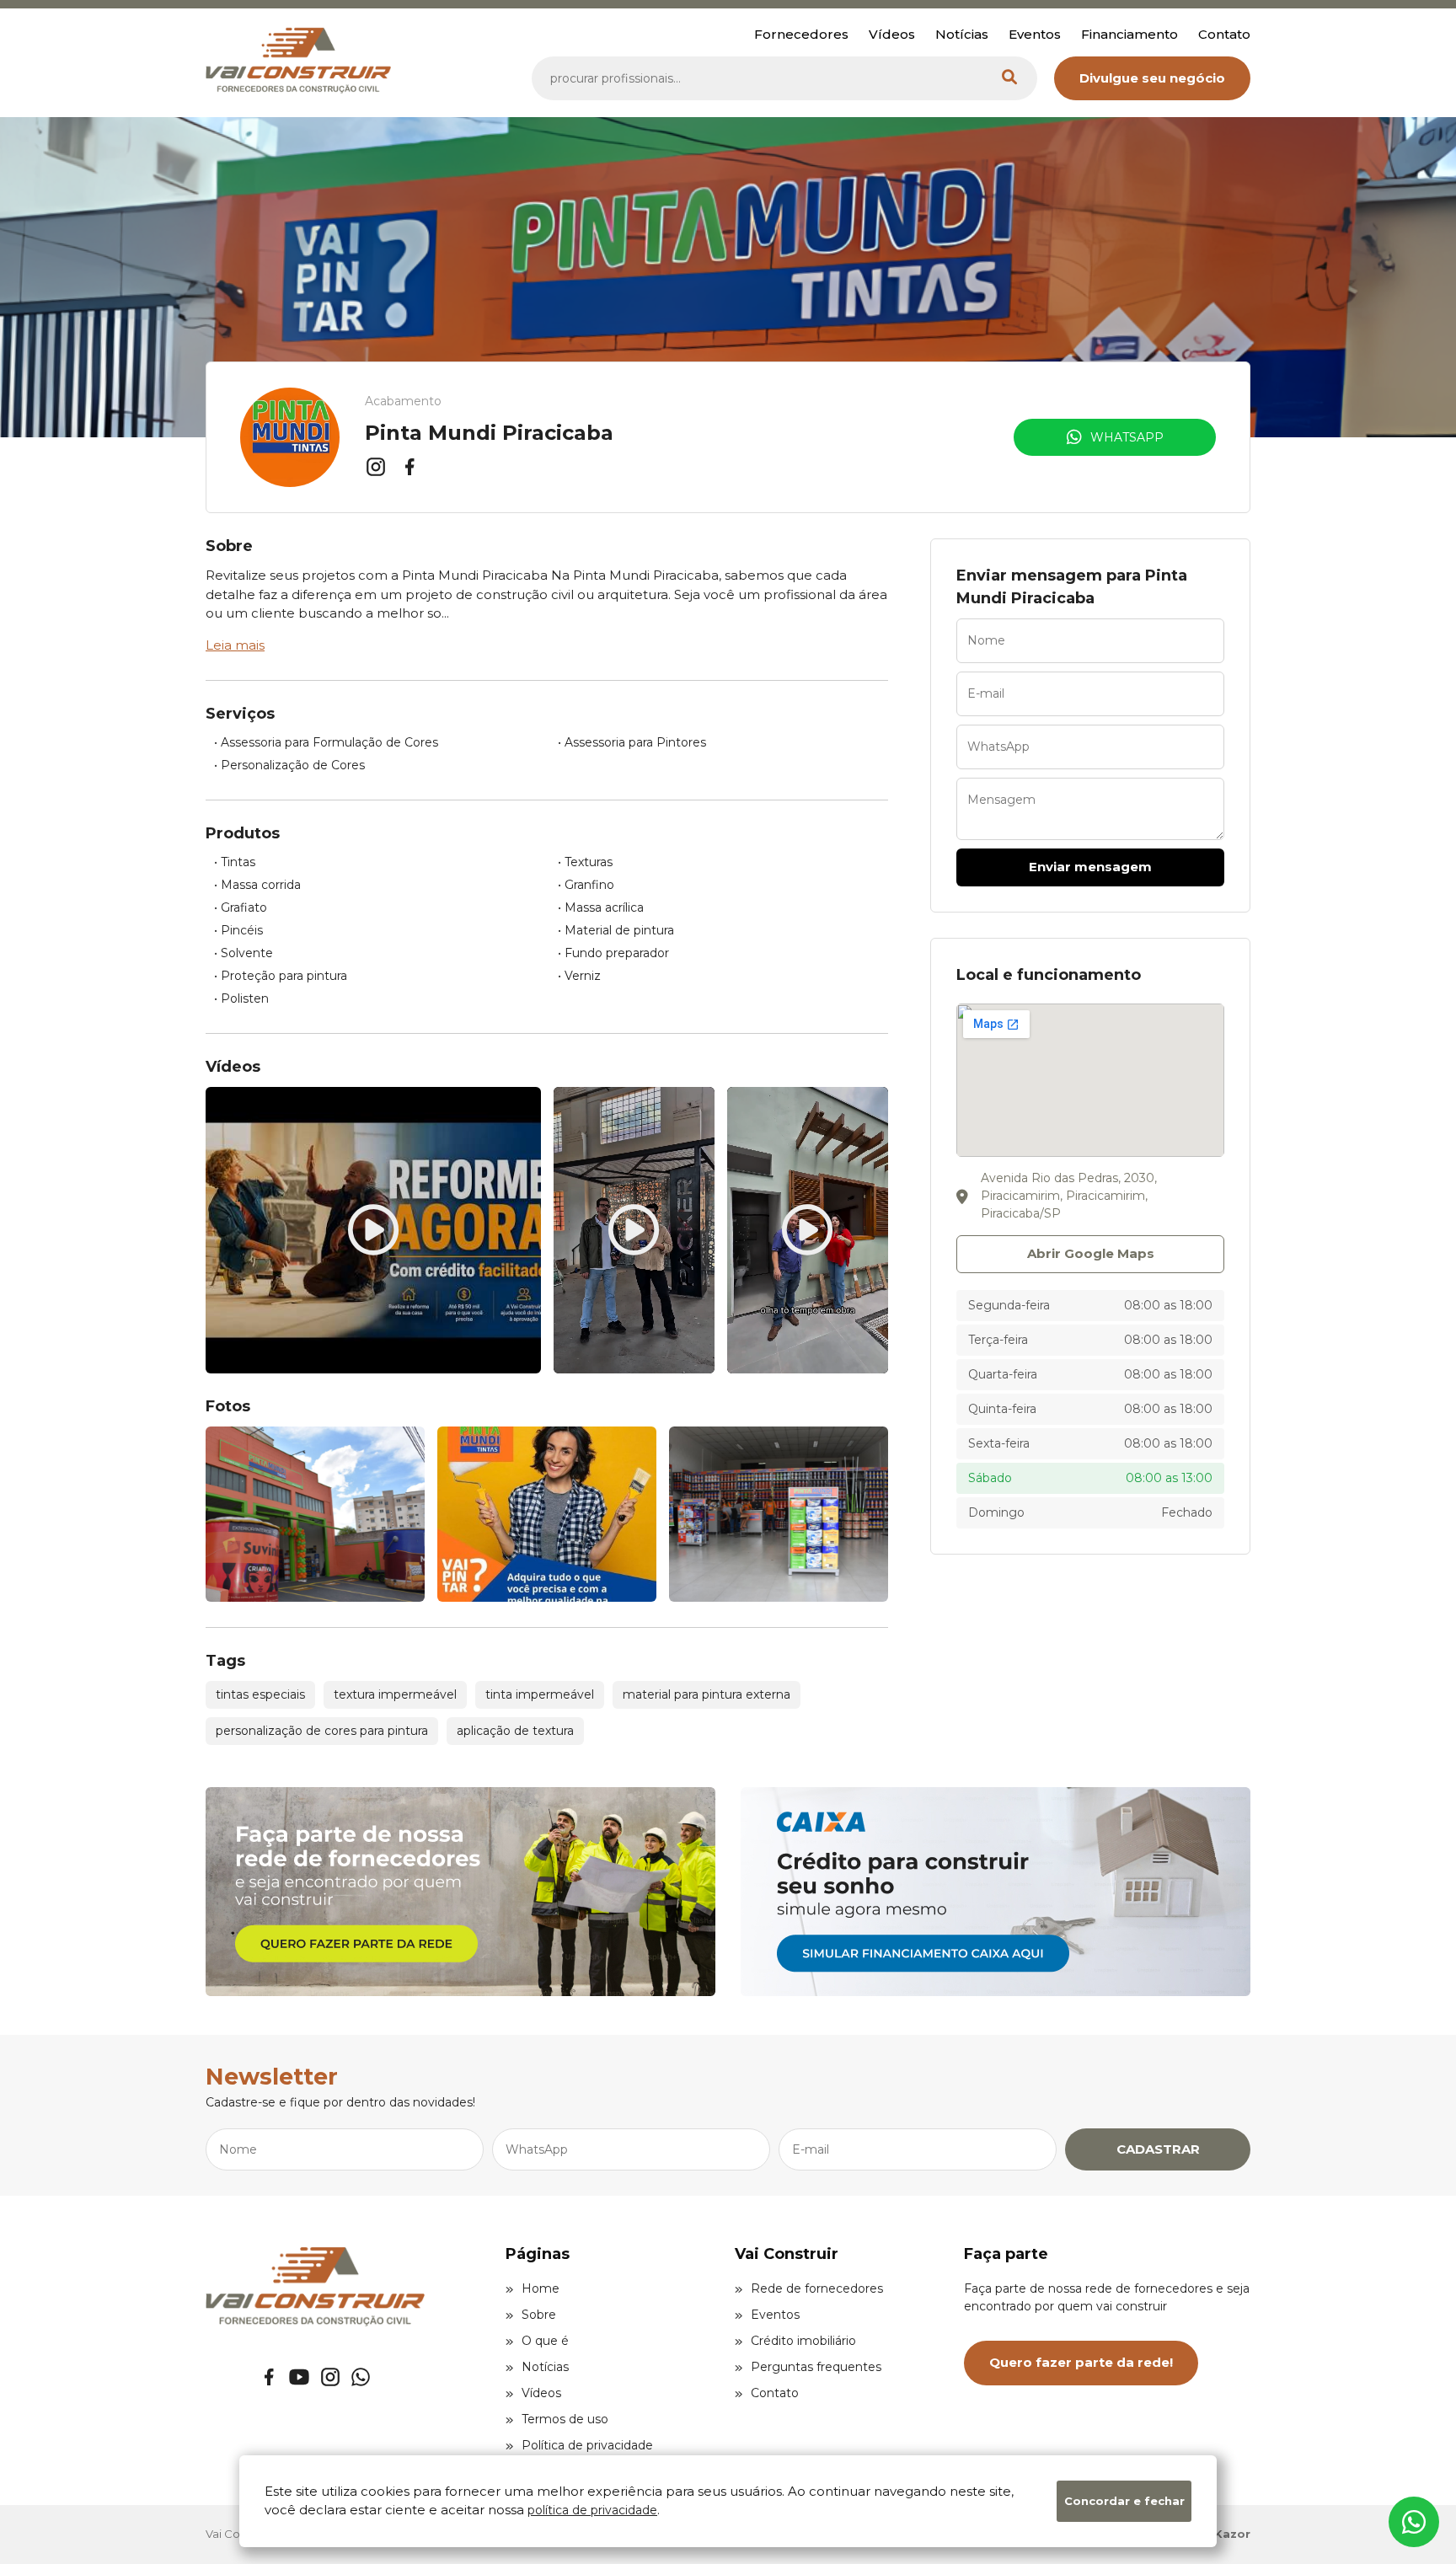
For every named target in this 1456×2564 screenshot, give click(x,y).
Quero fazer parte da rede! (1081, 2362)
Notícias (962, 34)
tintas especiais (260, 1694)
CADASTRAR (1158, 2149)
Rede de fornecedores (817, 2288)
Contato (1224, 34)
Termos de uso (565, 2419)
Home (541, 2288)
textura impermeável (395, 1694)
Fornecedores (801, 34)
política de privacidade (592, 2510)
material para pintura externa (707, 1694)
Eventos (1035, 34)
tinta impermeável (540, 1694)
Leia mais (235, 645)
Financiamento (1129, 34)
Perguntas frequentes (816, 2367)
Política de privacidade (587, 2445)
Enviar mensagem (1090, 867)
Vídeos (892, 34)
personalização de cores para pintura (322, 1731)
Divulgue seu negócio (1152, 78)
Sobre (539, 2315)
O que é (545, 2341)
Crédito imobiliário (803, 2341)
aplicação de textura (515, 1731)
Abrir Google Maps (1091, 1253)
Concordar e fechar (1124, 2501)
